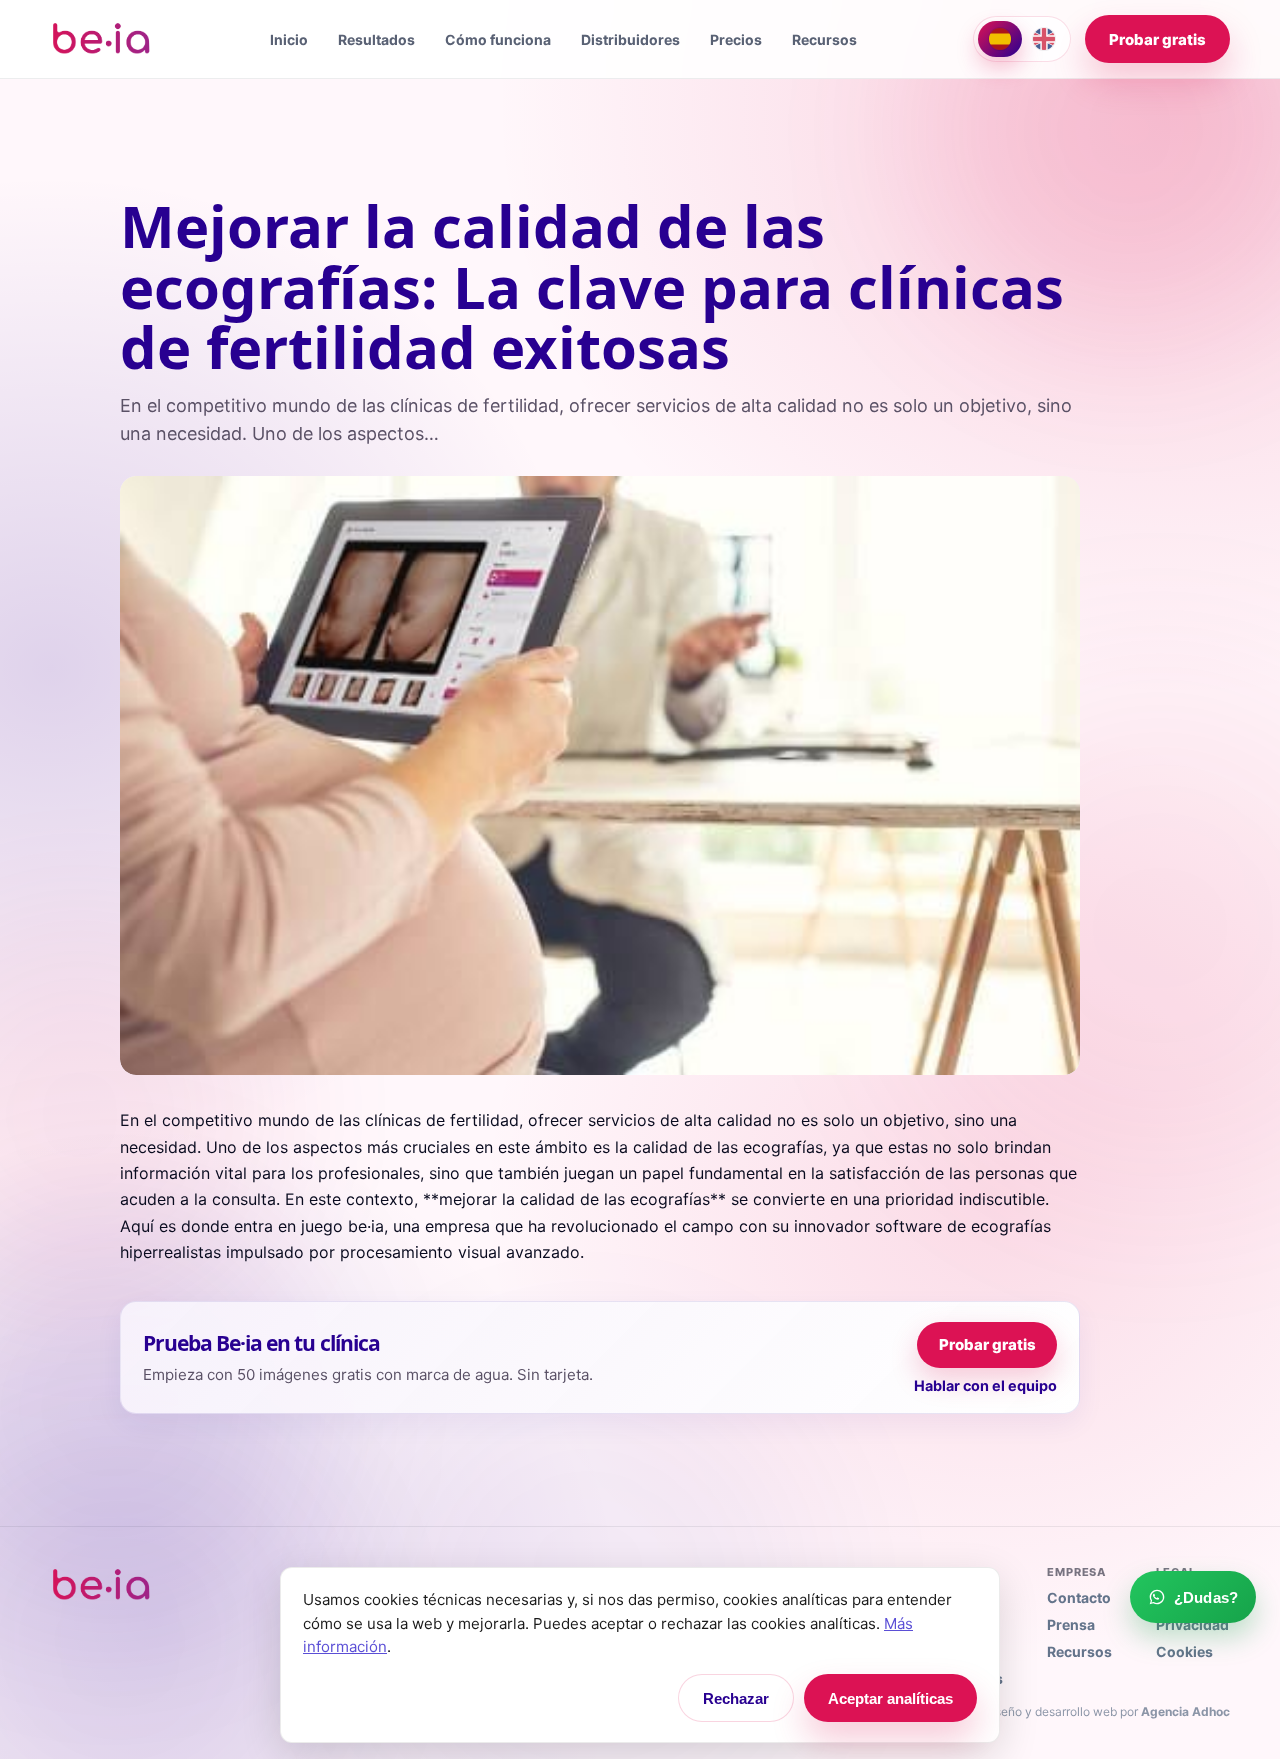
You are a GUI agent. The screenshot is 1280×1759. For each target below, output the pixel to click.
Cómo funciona (498, 39)
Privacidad (1192, 1624)
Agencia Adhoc (1185, 1711)
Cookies (1184, 1651)
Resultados (376, 39)
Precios (736, 39)
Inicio (289, 39)
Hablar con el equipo (985, 1385)
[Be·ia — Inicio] (102, 39)
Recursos (824, 39)
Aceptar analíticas (890, 1698)
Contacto (1079, 1597)
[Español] (1000, 39)
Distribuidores (630, 39)
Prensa (1071, 1624)
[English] (1044, 39)
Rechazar (736, 1698)
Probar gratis (1157, 39)
